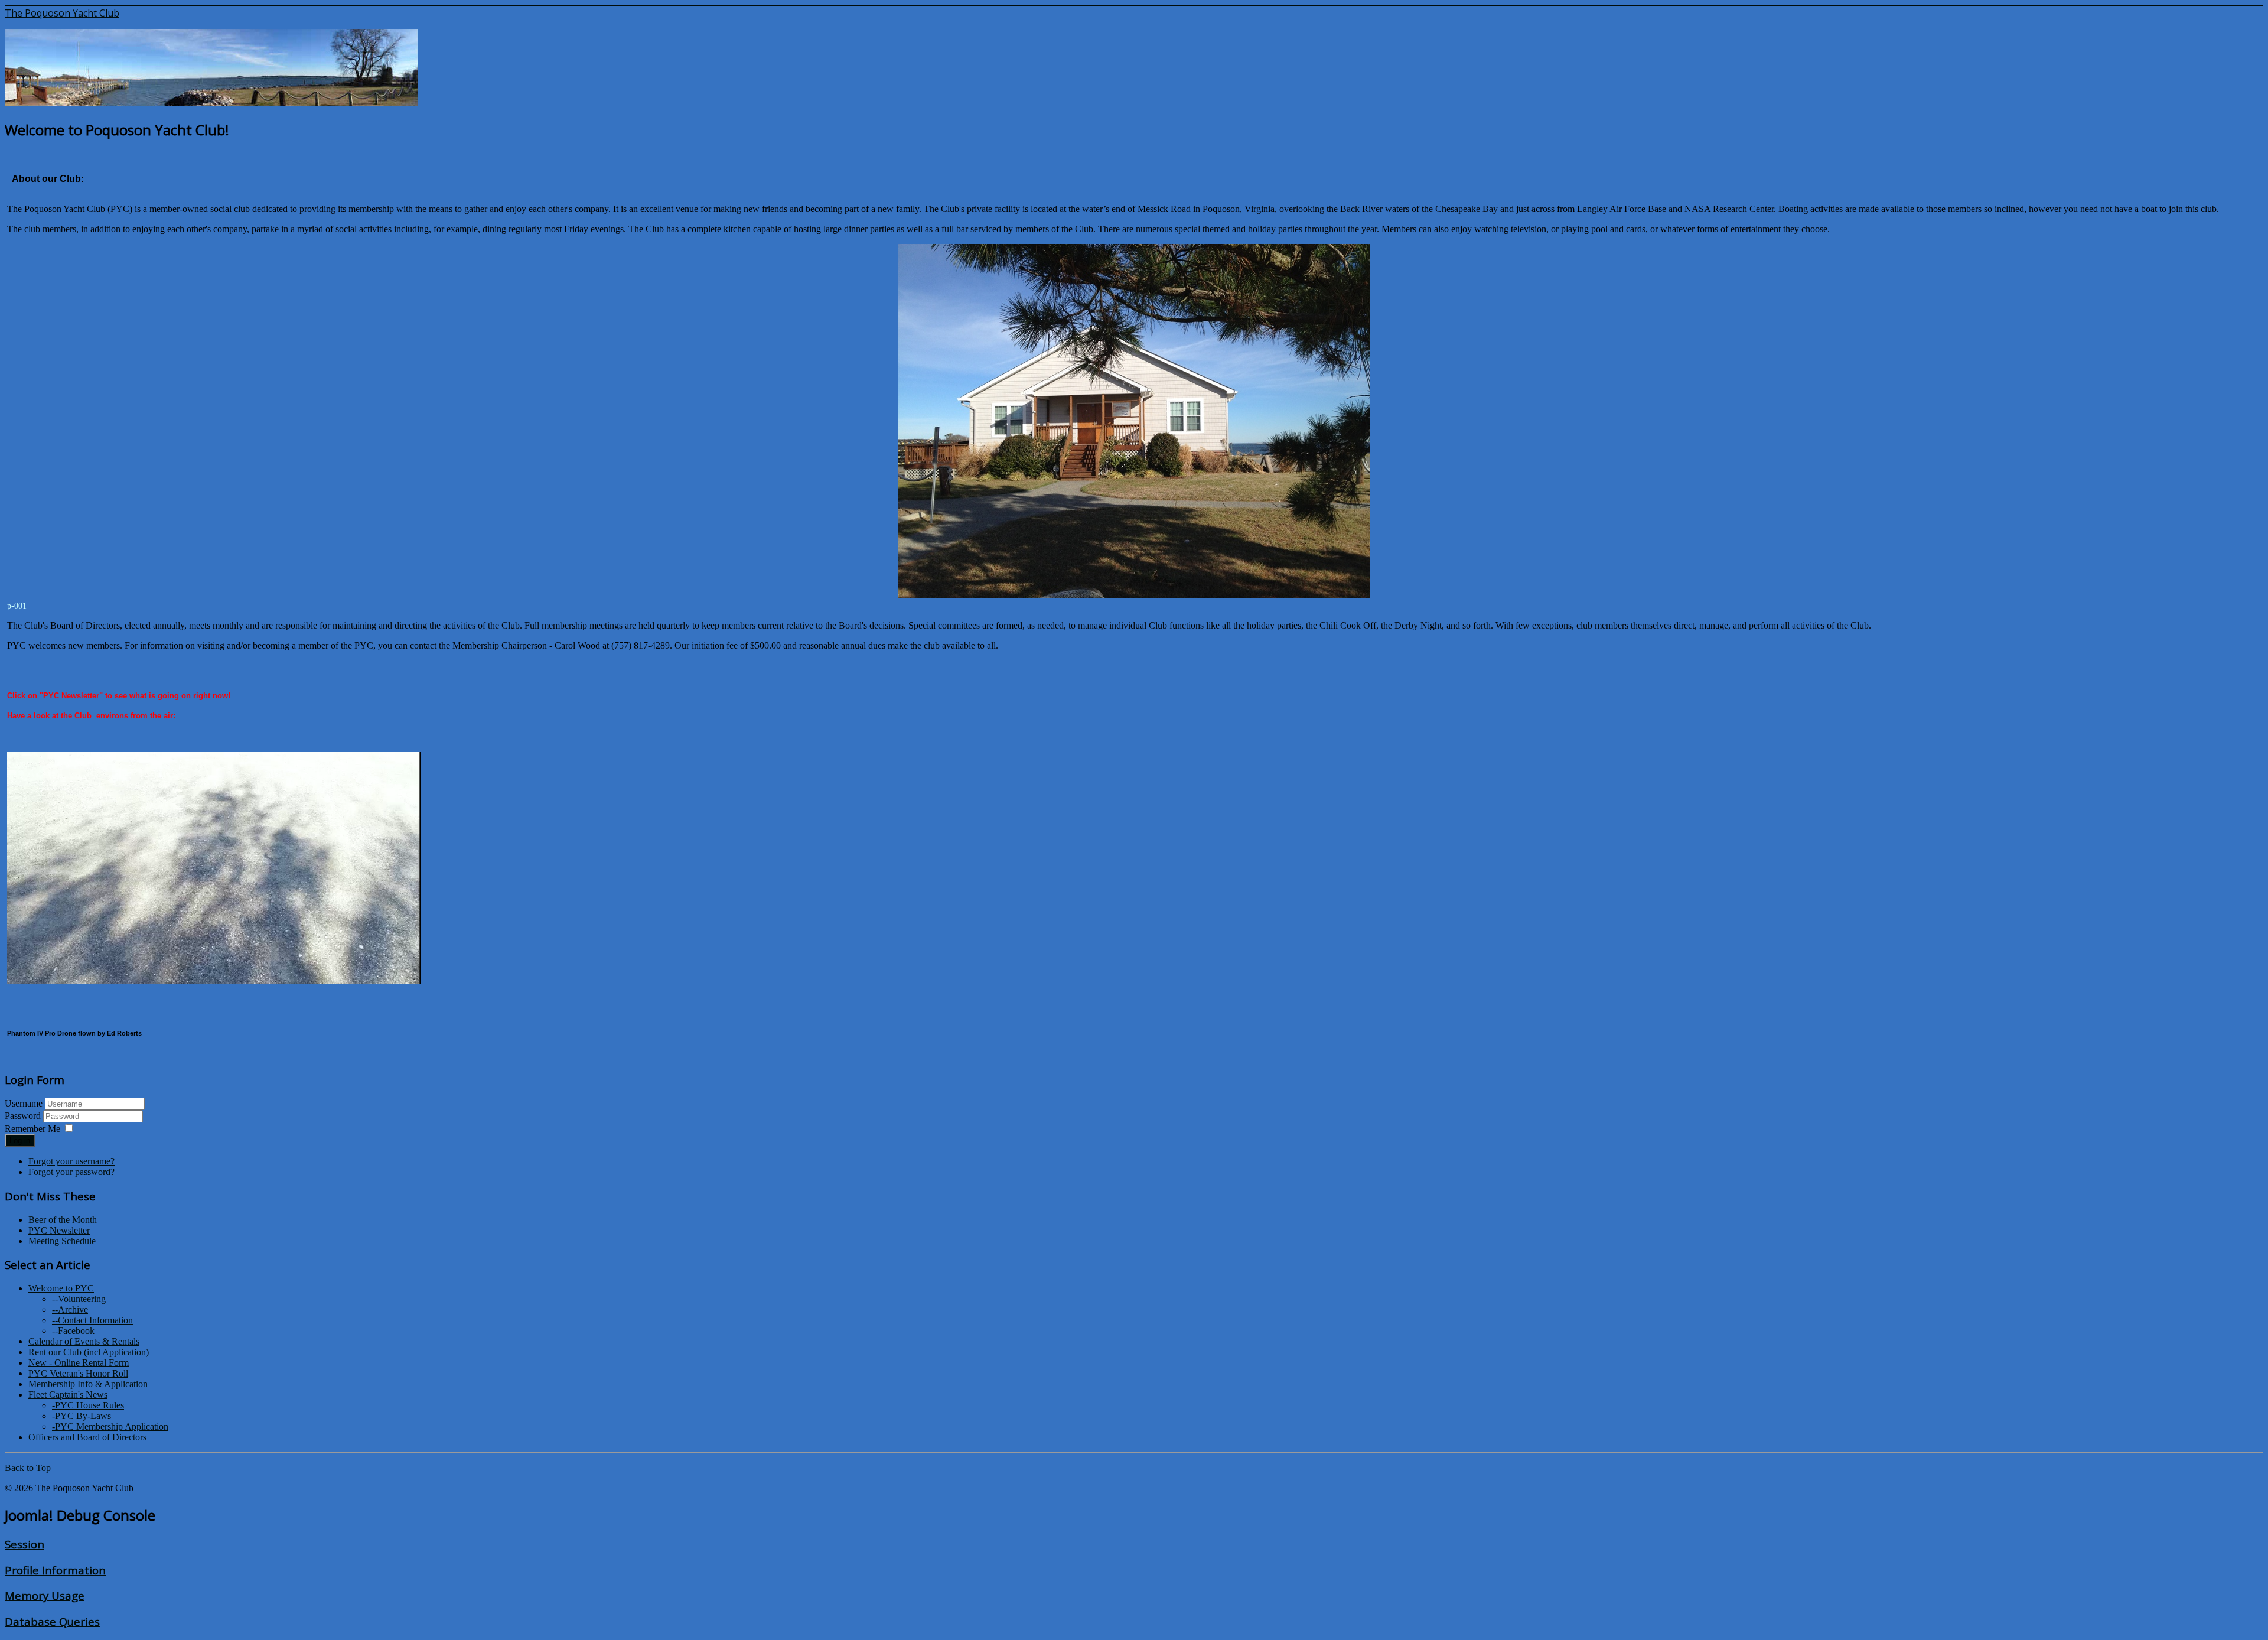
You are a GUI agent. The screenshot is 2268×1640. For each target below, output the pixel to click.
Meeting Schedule (62, 1241)
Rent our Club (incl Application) (89, 1352)
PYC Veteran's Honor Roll (78, 1373)
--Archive (70, 1309)
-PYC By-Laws (82, 1416)
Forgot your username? (71, 1161)
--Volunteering (79, 1299)
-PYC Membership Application (110, 1426)
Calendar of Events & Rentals (84, 1341)
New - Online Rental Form (79, 1363)
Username (24, 1103)
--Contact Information (92, 1320)
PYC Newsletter (59, 1230)
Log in (20, 1140)
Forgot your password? (71, 1172)
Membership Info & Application (88, 1384)
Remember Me (32, 1129)
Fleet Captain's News (68, 1395)
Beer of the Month (63, 1220)
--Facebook (73, 1331)
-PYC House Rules (88, 1405)
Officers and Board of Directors (87, 1437)
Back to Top (28, 1468)
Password (24, 1116)
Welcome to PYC (61, 1288)
